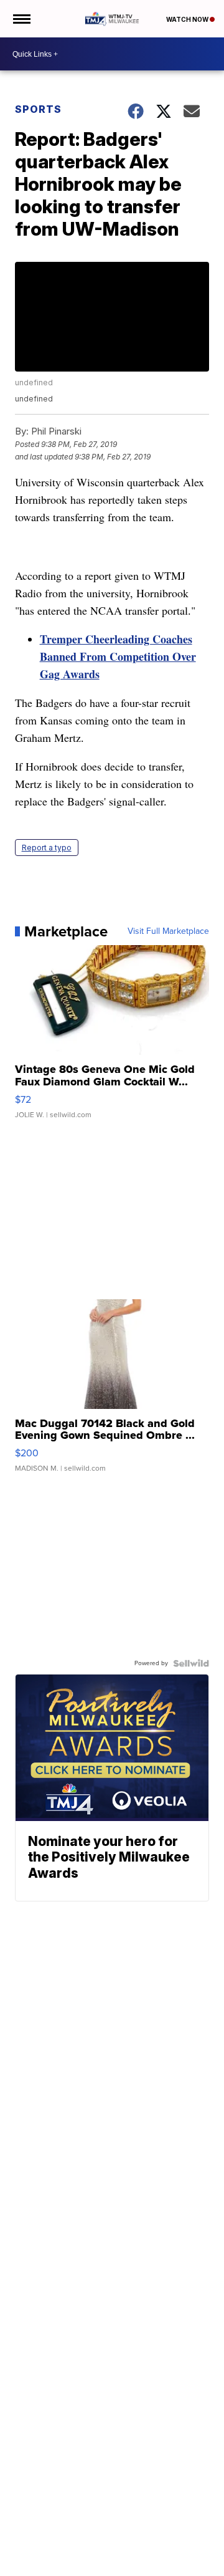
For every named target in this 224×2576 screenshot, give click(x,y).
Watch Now (188, 19)
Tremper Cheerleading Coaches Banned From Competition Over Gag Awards (118, 656)
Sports (38, 109)
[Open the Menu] (21, 19)
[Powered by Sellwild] (191, 1663)
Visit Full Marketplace (168, 931)
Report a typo (47, 848)
